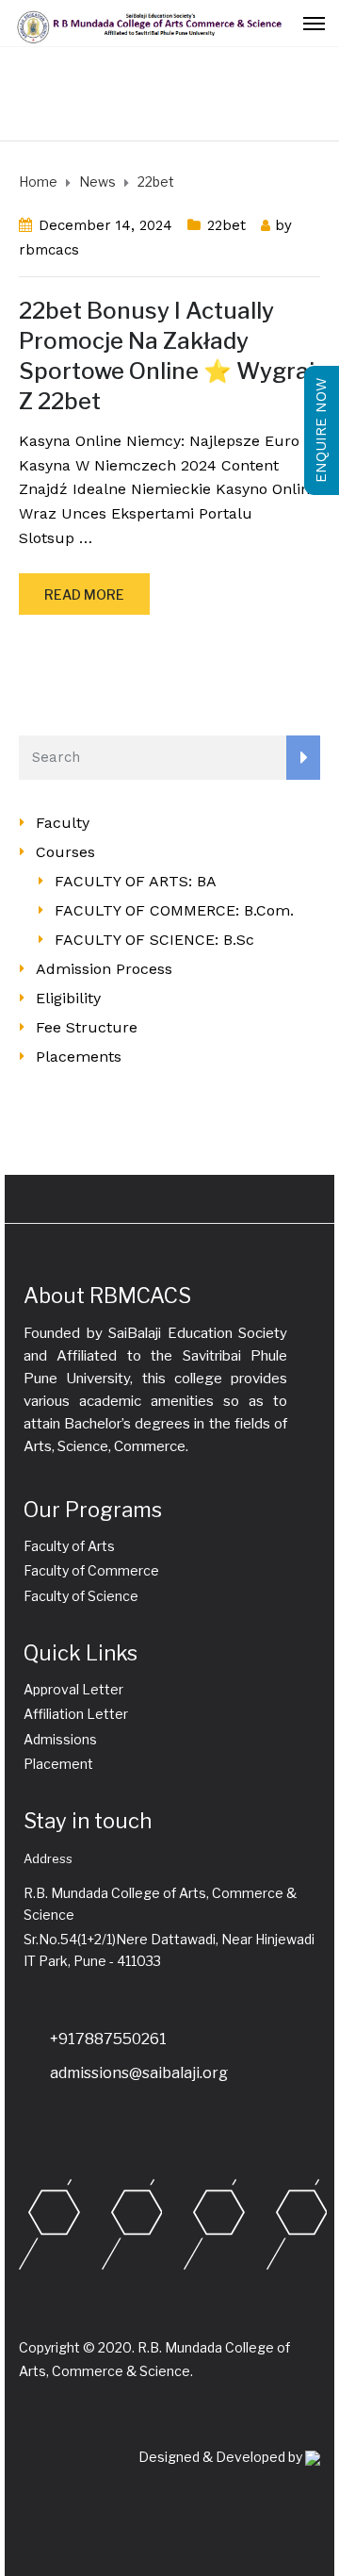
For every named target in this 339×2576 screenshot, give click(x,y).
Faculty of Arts (69, 1546)
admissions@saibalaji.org (139, 2073)
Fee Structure (87, 1027)
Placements (79, 1057)
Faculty (63, 823)
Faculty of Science (81, 1596)
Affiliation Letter (76, 1714)
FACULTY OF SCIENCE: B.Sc (154, 940)
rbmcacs (49, 250)
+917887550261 (108, 2039)
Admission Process (104, 969)
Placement (58, 1764)
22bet (226, 225)
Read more (84, 594)
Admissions (60, 1739)
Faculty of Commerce (91, 1570)
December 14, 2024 (105, 225)
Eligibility (68, 998)
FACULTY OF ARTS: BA (136, 881)
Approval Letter (73, 1689)
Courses (65, 852)
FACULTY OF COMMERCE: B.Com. (174, 910)
